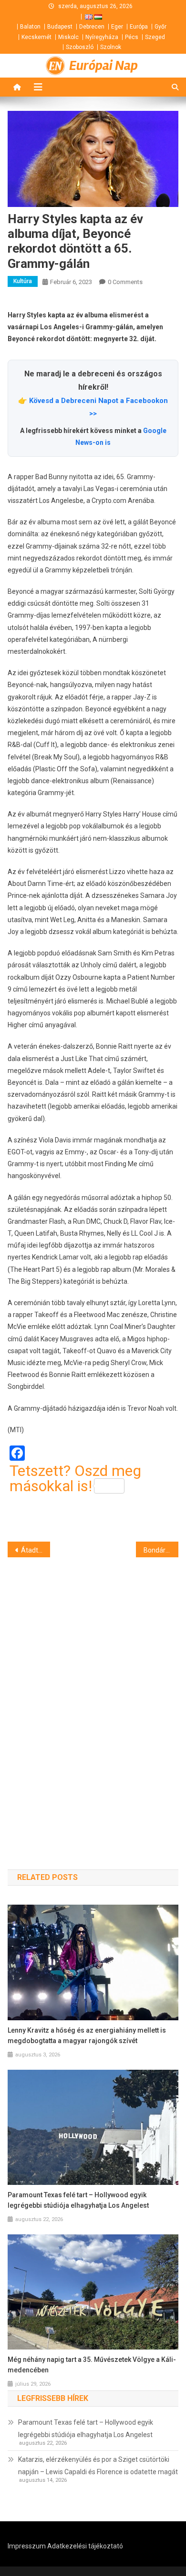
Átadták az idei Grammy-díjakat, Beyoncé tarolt (36, 1550)
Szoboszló (80, 47)
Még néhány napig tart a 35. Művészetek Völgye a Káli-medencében (92, 2365)
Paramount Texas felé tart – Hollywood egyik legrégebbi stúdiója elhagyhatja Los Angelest (78, 2200)
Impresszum (27, 2546)
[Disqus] (93, 1696)
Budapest (60, 27)
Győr (160, 27)
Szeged (155, 37)
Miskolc (68, 37)
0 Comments (125, 282)
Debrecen (92, 27)
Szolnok (111, 47)
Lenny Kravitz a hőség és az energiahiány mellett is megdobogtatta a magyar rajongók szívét (87, 2035)
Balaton (30, 27)
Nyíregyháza (102, 37)
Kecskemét (36, 37)
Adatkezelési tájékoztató (85, 2546)
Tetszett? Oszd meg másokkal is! (75, 1478)
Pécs (132, 37)
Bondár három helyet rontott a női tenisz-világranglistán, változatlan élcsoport (161, 1550)
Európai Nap (103, 66)
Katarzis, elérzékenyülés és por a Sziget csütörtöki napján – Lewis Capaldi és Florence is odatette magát (98, 2466)
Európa (139, 27)
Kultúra (23, 281)
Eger (117, 27)
